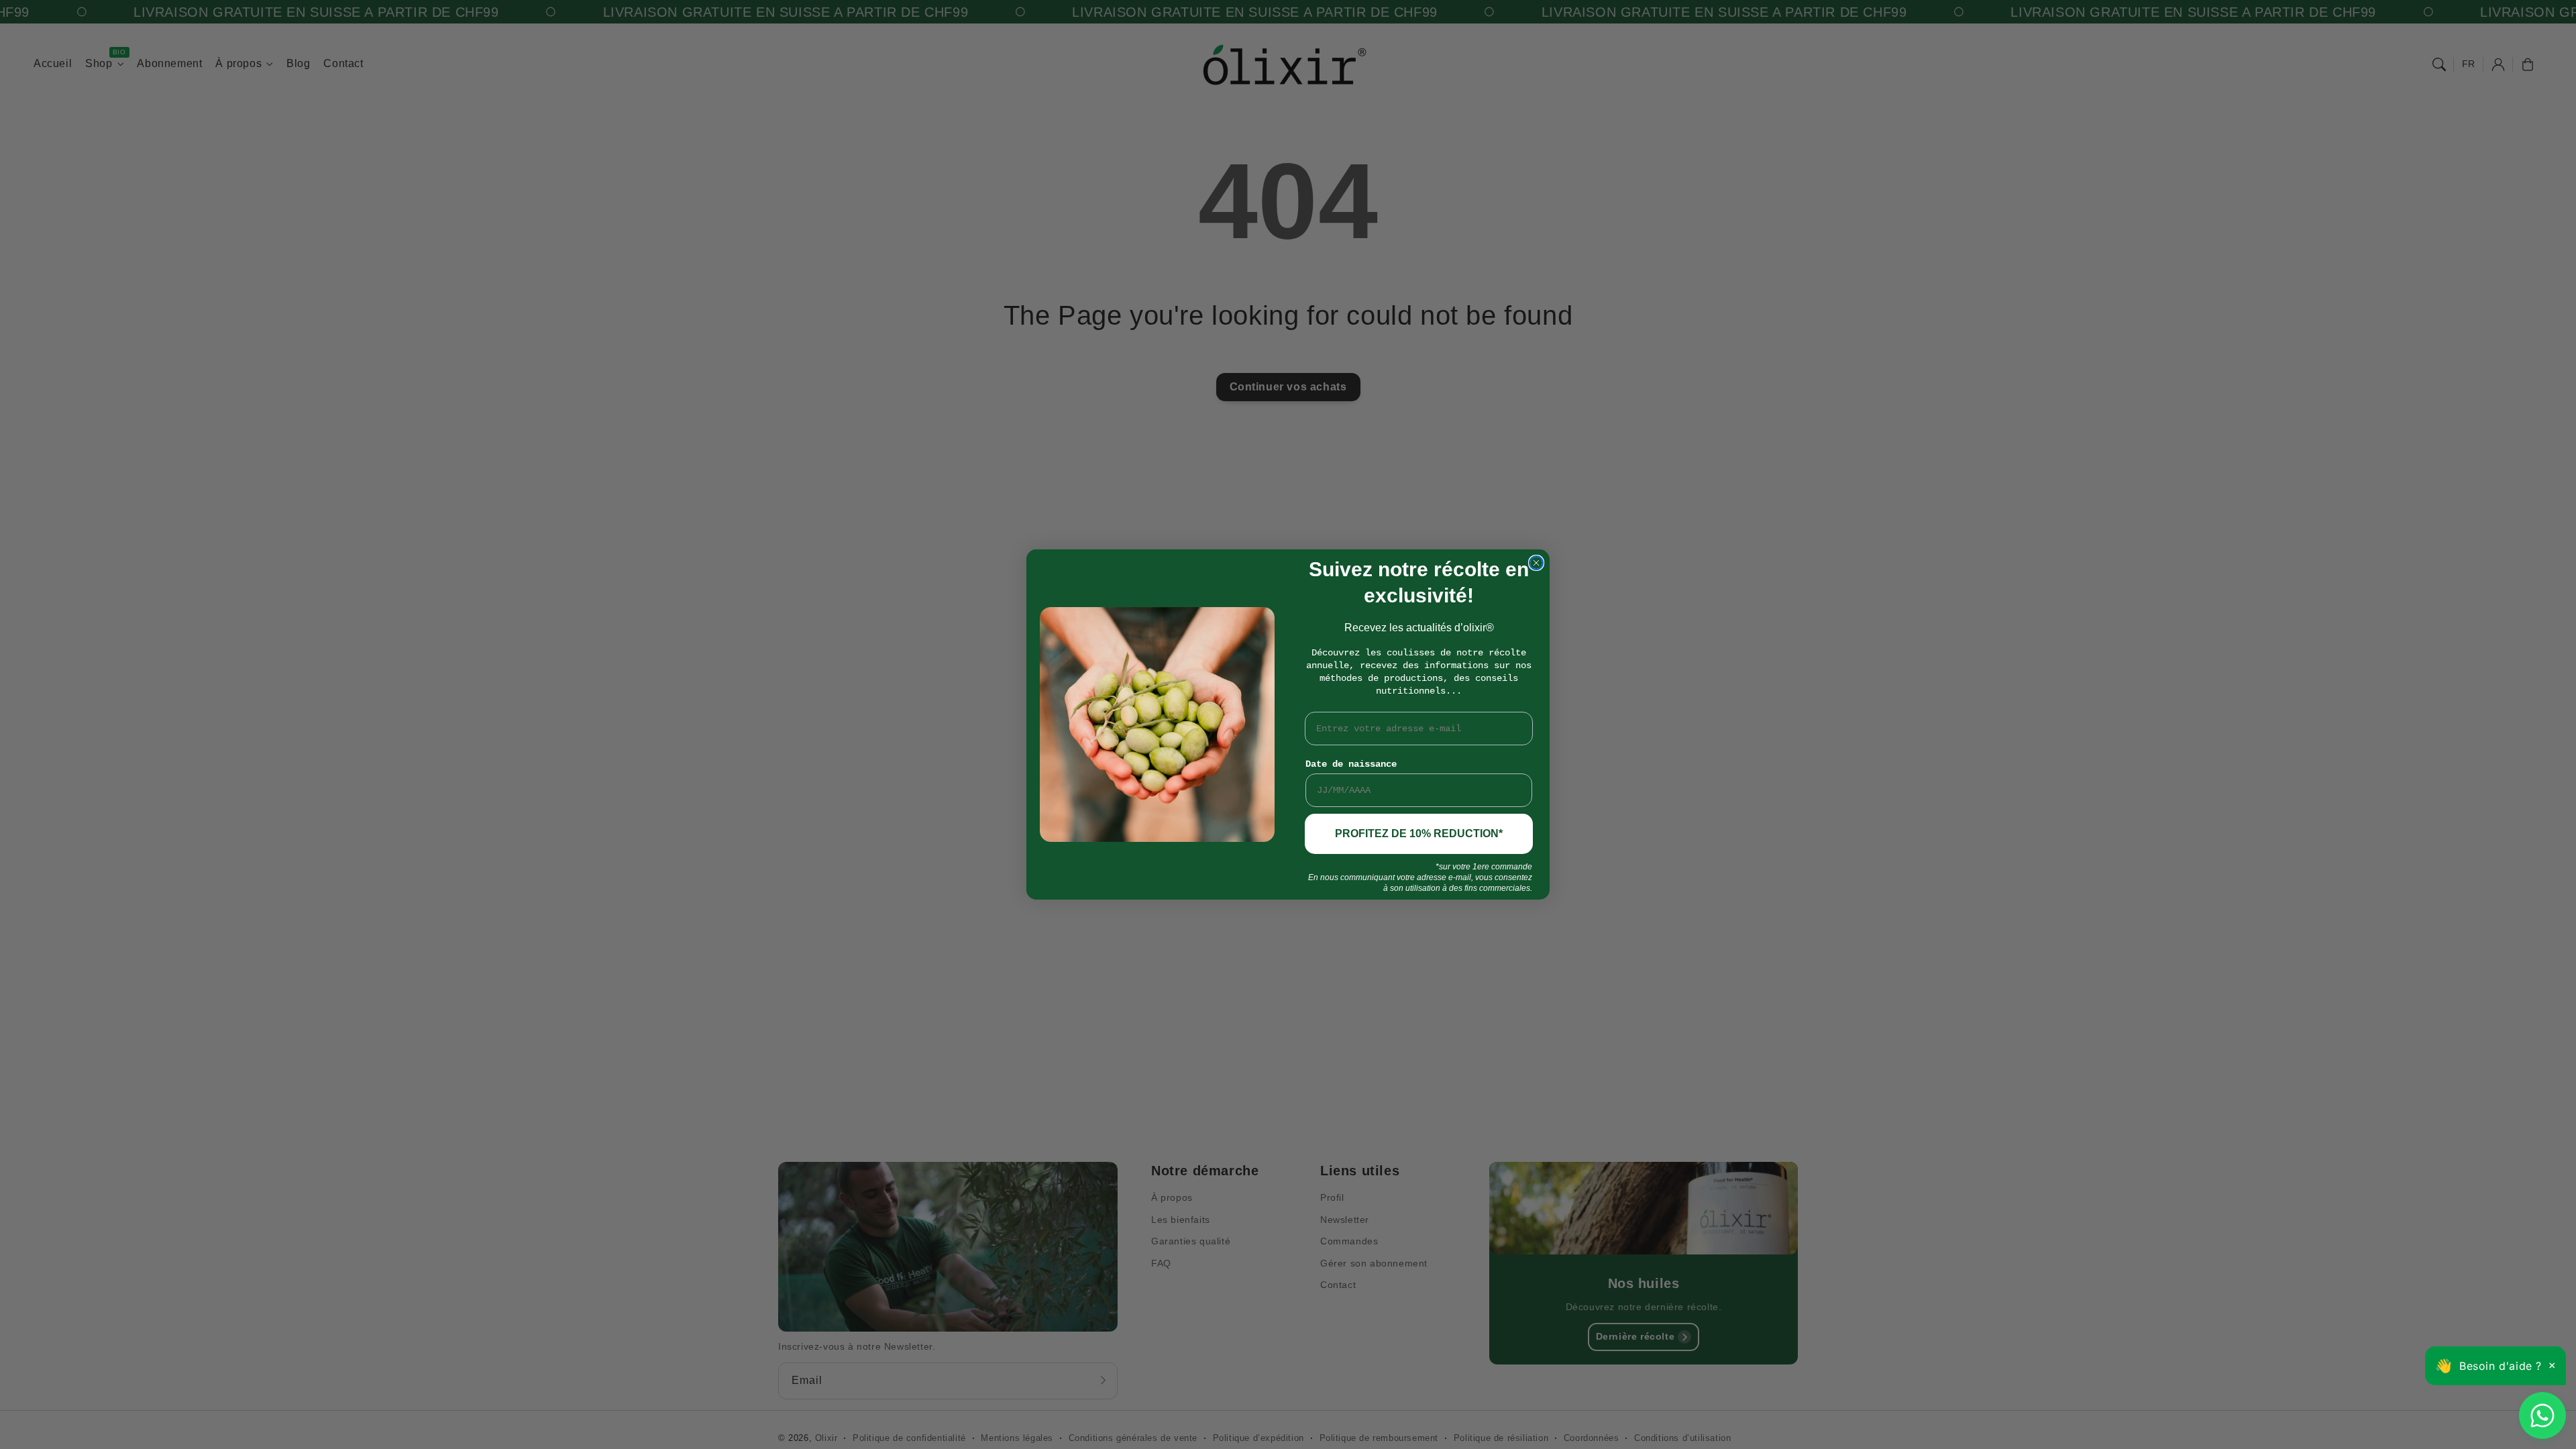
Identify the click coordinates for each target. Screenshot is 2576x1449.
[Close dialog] (1536, 563)
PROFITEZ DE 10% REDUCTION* (1419, 834)
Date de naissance (1351, 764)
